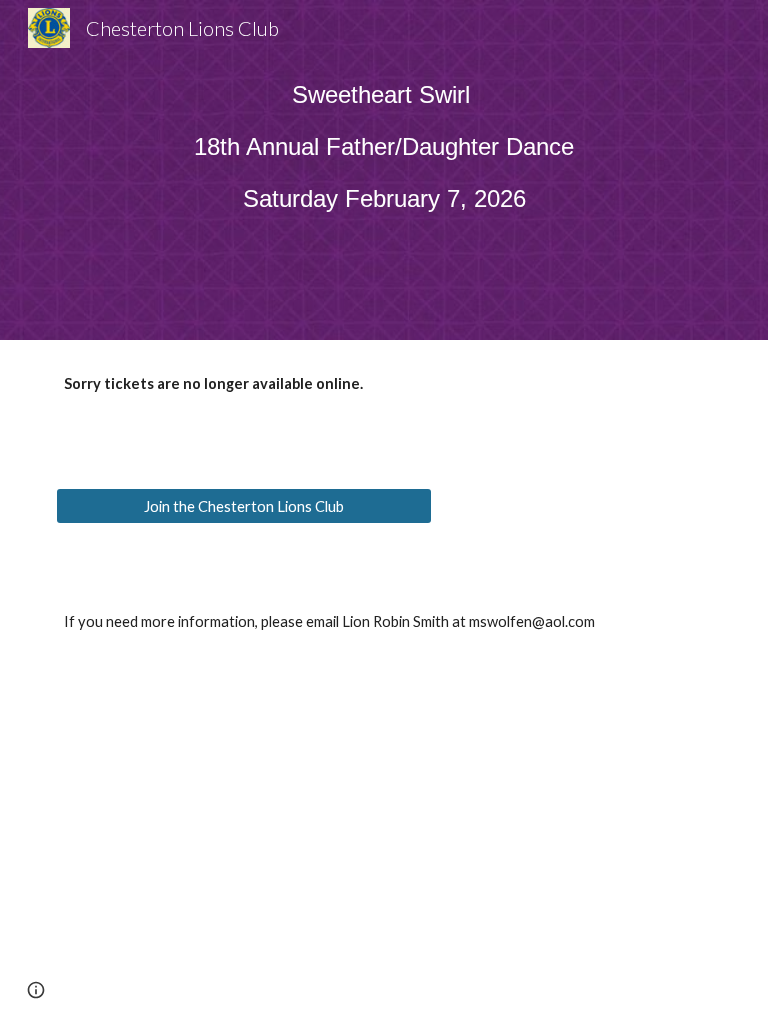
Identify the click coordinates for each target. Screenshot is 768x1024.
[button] (36, 990)
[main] (383, 156)
